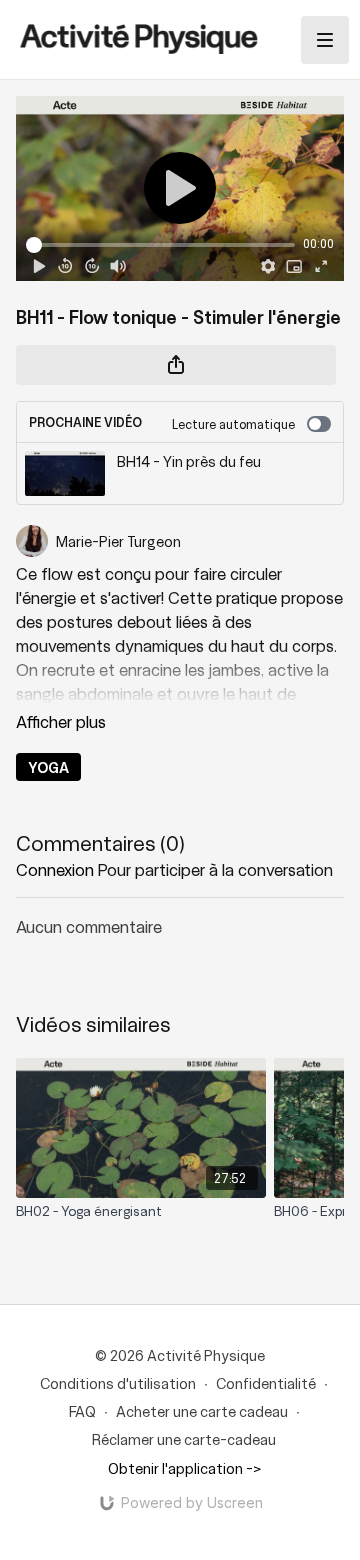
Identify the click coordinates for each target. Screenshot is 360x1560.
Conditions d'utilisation (118, 1383)
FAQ (82, 1411)
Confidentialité (266, 1383)
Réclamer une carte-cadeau (184, 1439)
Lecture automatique (233, 424)
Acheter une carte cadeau (202, 1411)
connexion (55, 869)
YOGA (48, 767)
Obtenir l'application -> (184, 1468)
